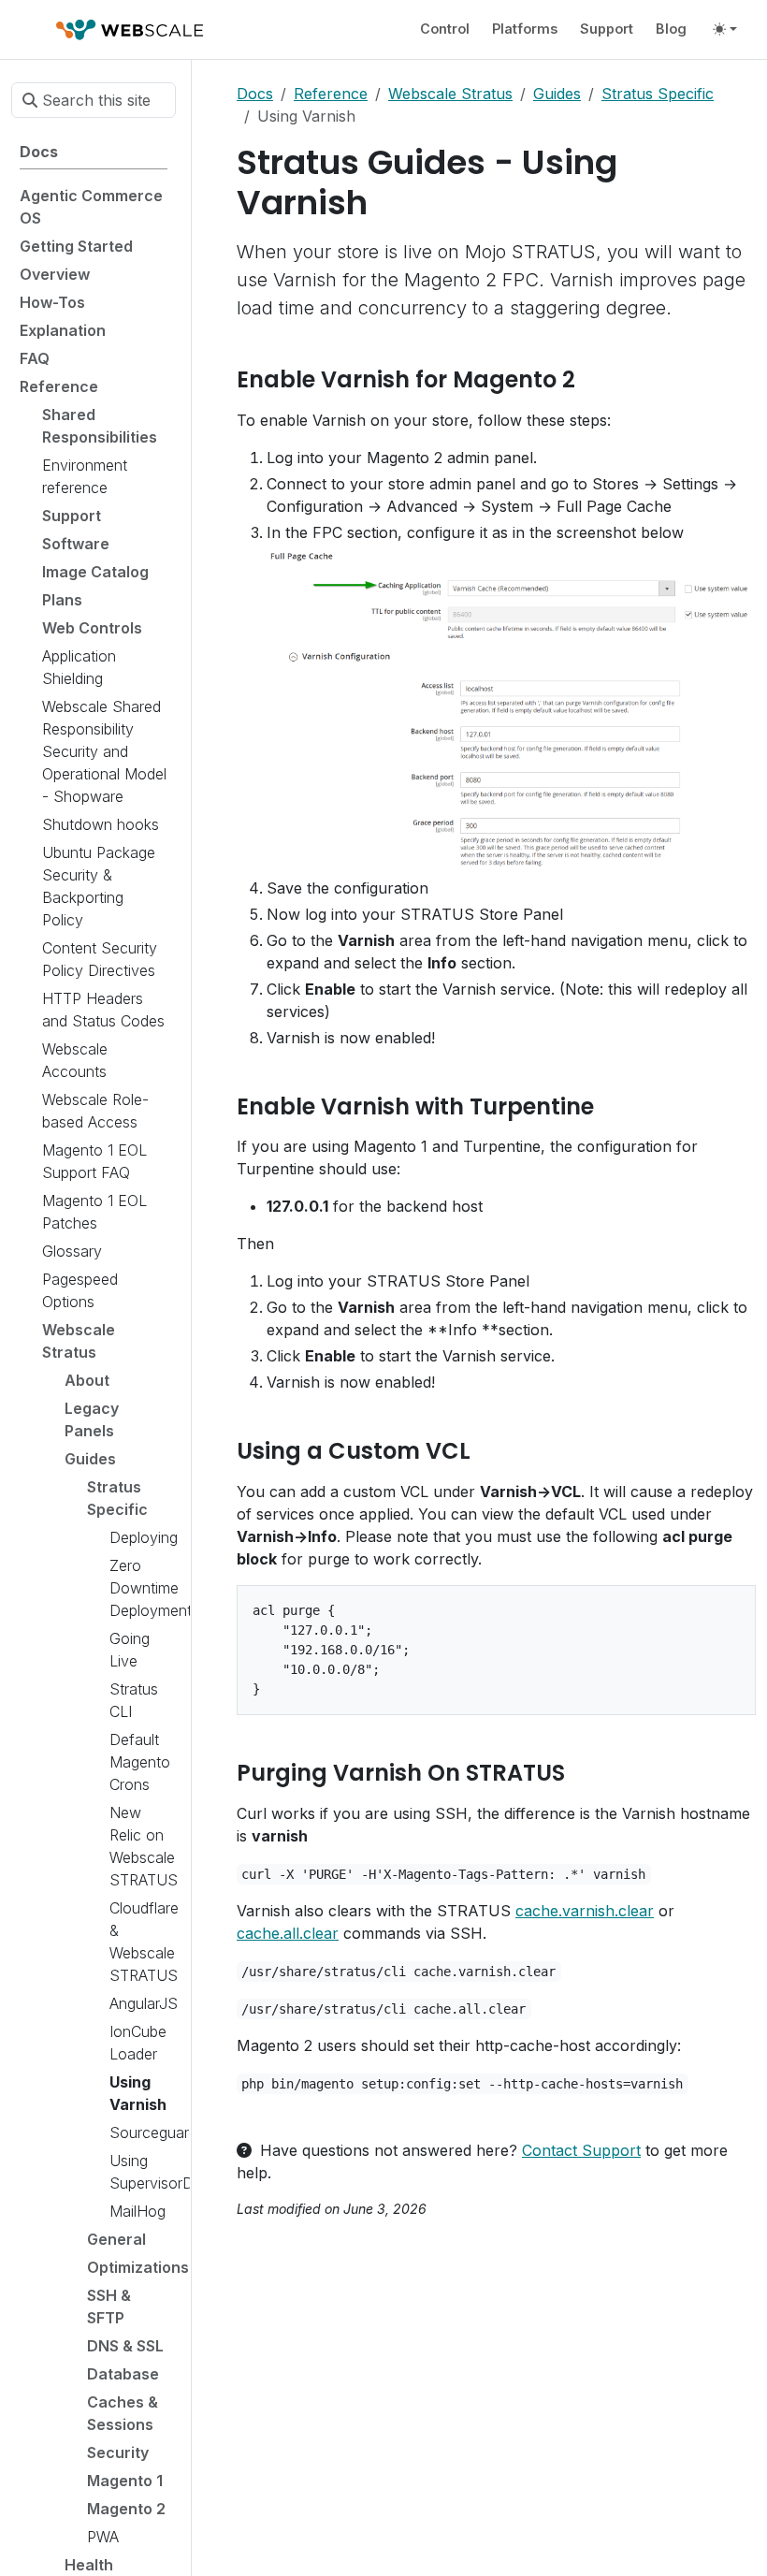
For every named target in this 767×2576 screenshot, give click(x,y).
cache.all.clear (288, 1933)
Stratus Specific (658, 94)
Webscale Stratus (450, 94)
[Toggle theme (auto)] (725, 29)
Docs (255, 94)
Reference (331, 94)
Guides (557, 94)
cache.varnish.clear (585, 1911)
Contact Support (581, 2150)
